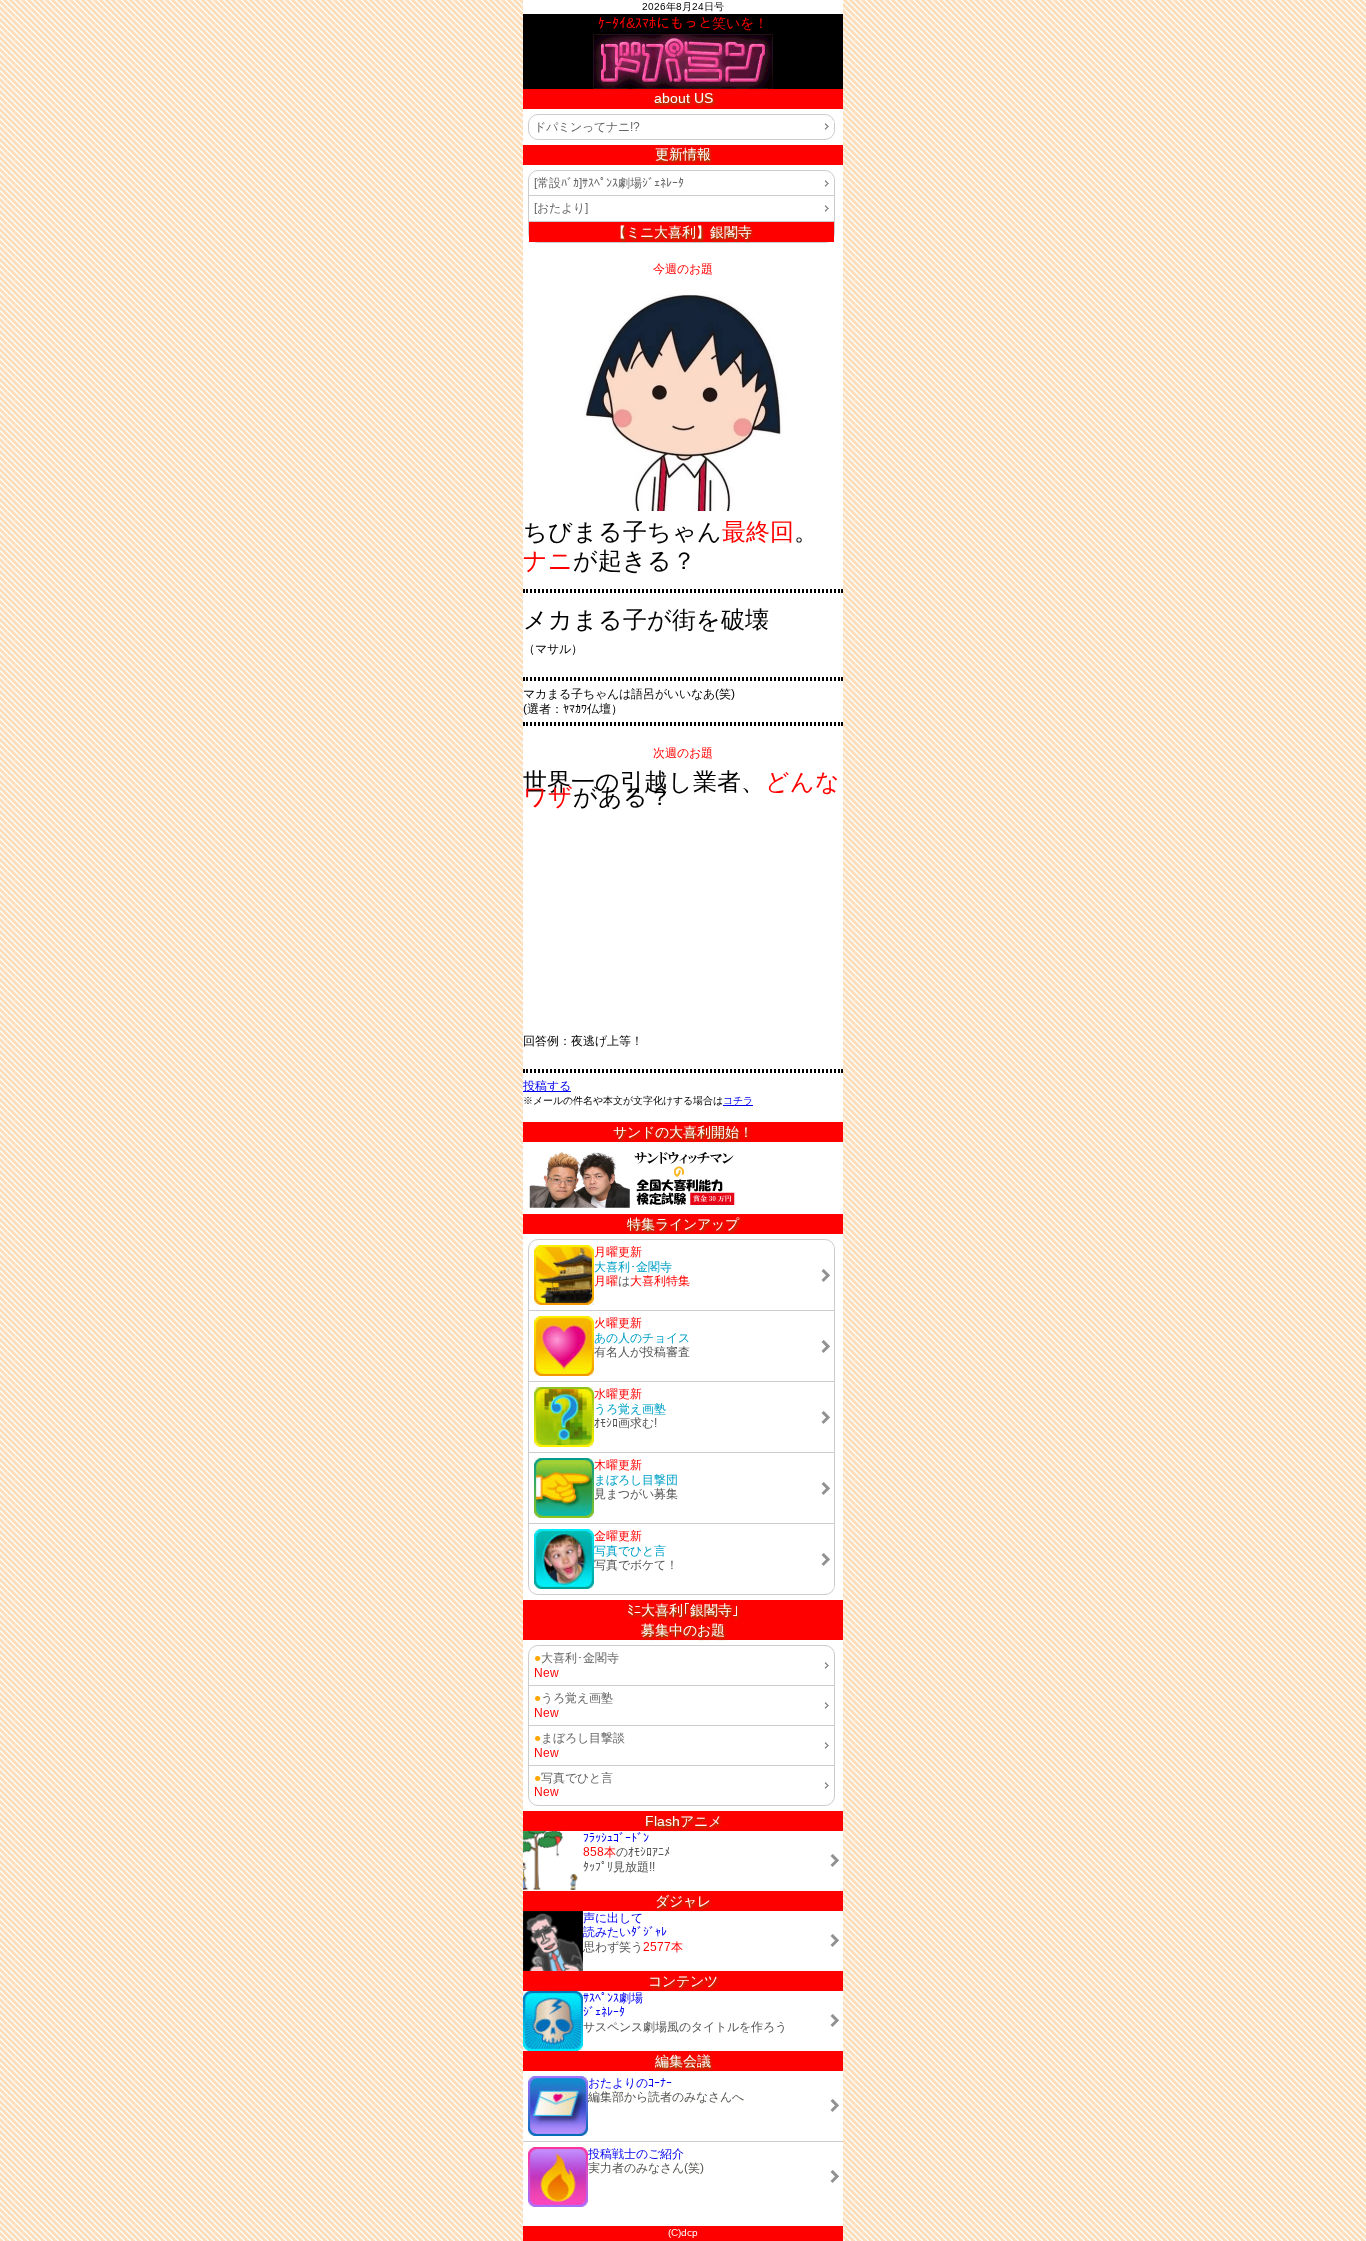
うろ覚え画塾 (573, 1698)
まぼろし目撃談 (579, 1738)
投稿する (547, 1086)
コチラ (738, 1100)
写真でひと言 (573, 1778)
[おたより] (561, 208)
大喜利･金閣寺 (576, 1658)
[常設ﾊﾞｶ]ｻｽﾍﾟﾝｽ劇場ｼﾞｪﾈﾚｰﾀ (609, 183)
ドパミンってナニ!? (587, 127)
